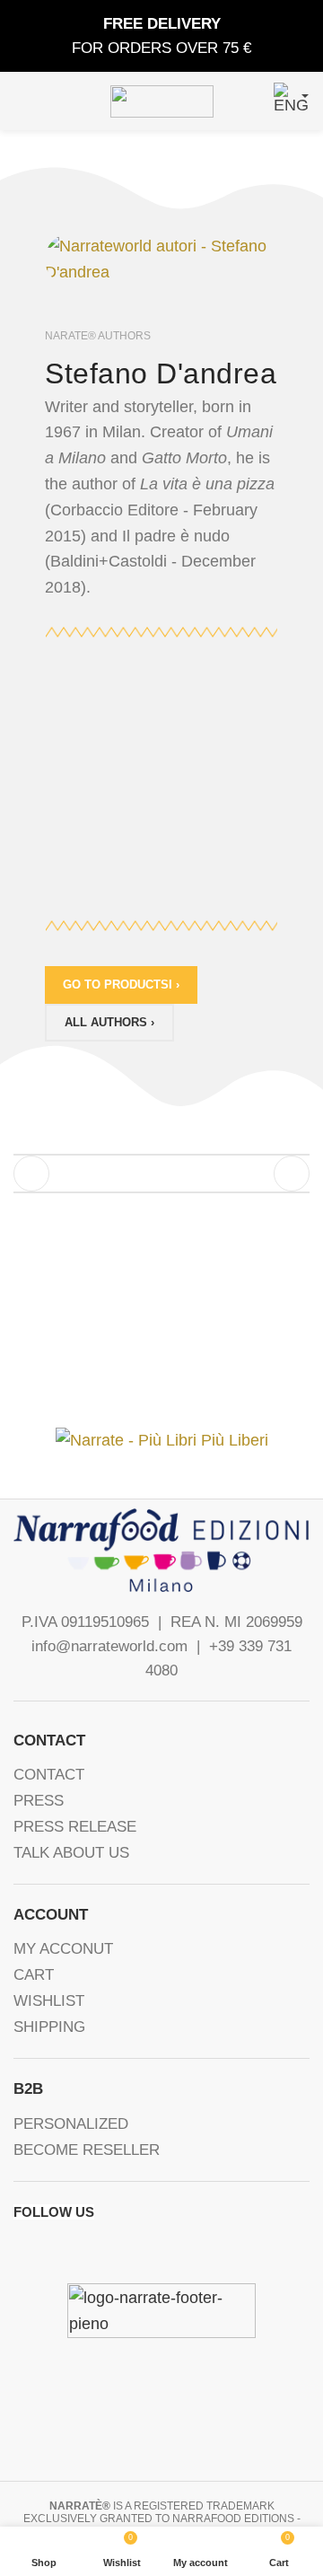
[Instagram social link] (74, 2250)
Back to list (161, 1174)
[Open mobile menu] (21, 101)
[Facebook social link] (22, 2250)
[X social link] (48, 2250)
